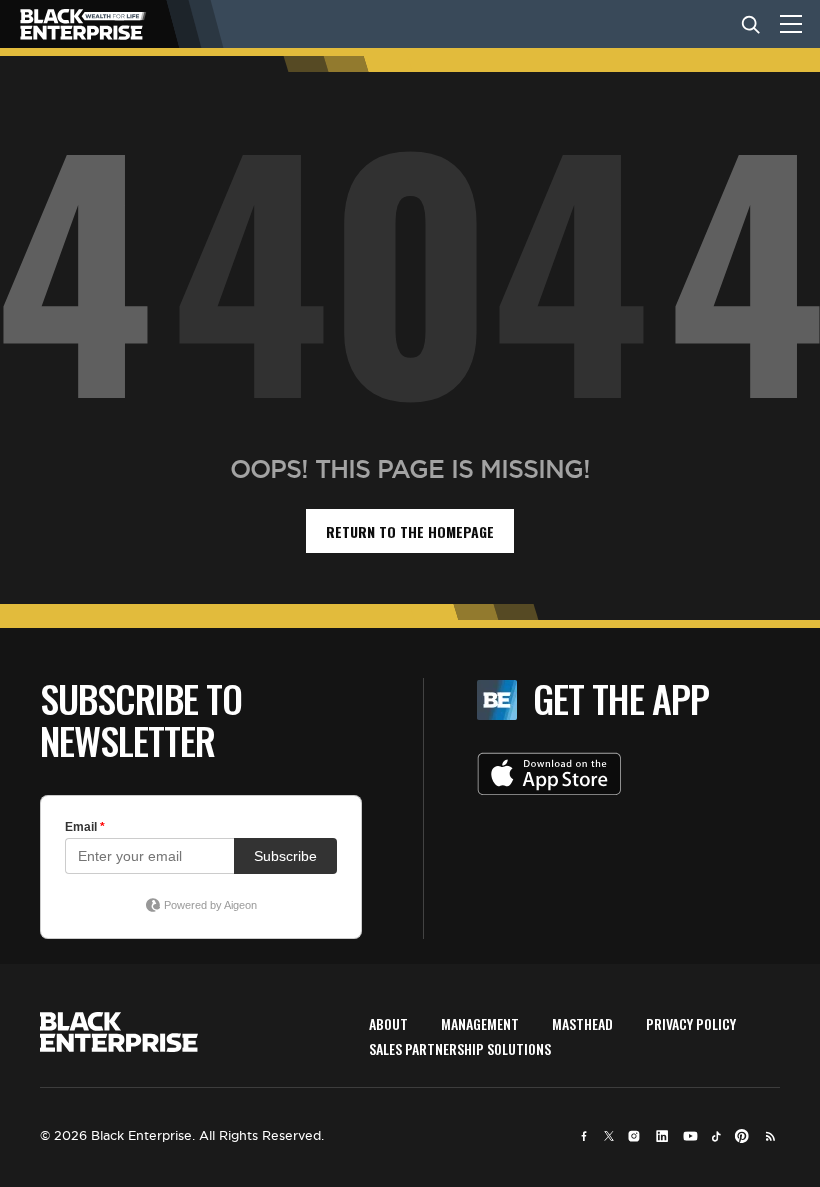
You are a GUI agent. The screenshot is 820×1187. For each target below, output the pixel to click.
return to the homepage (410, 531)
